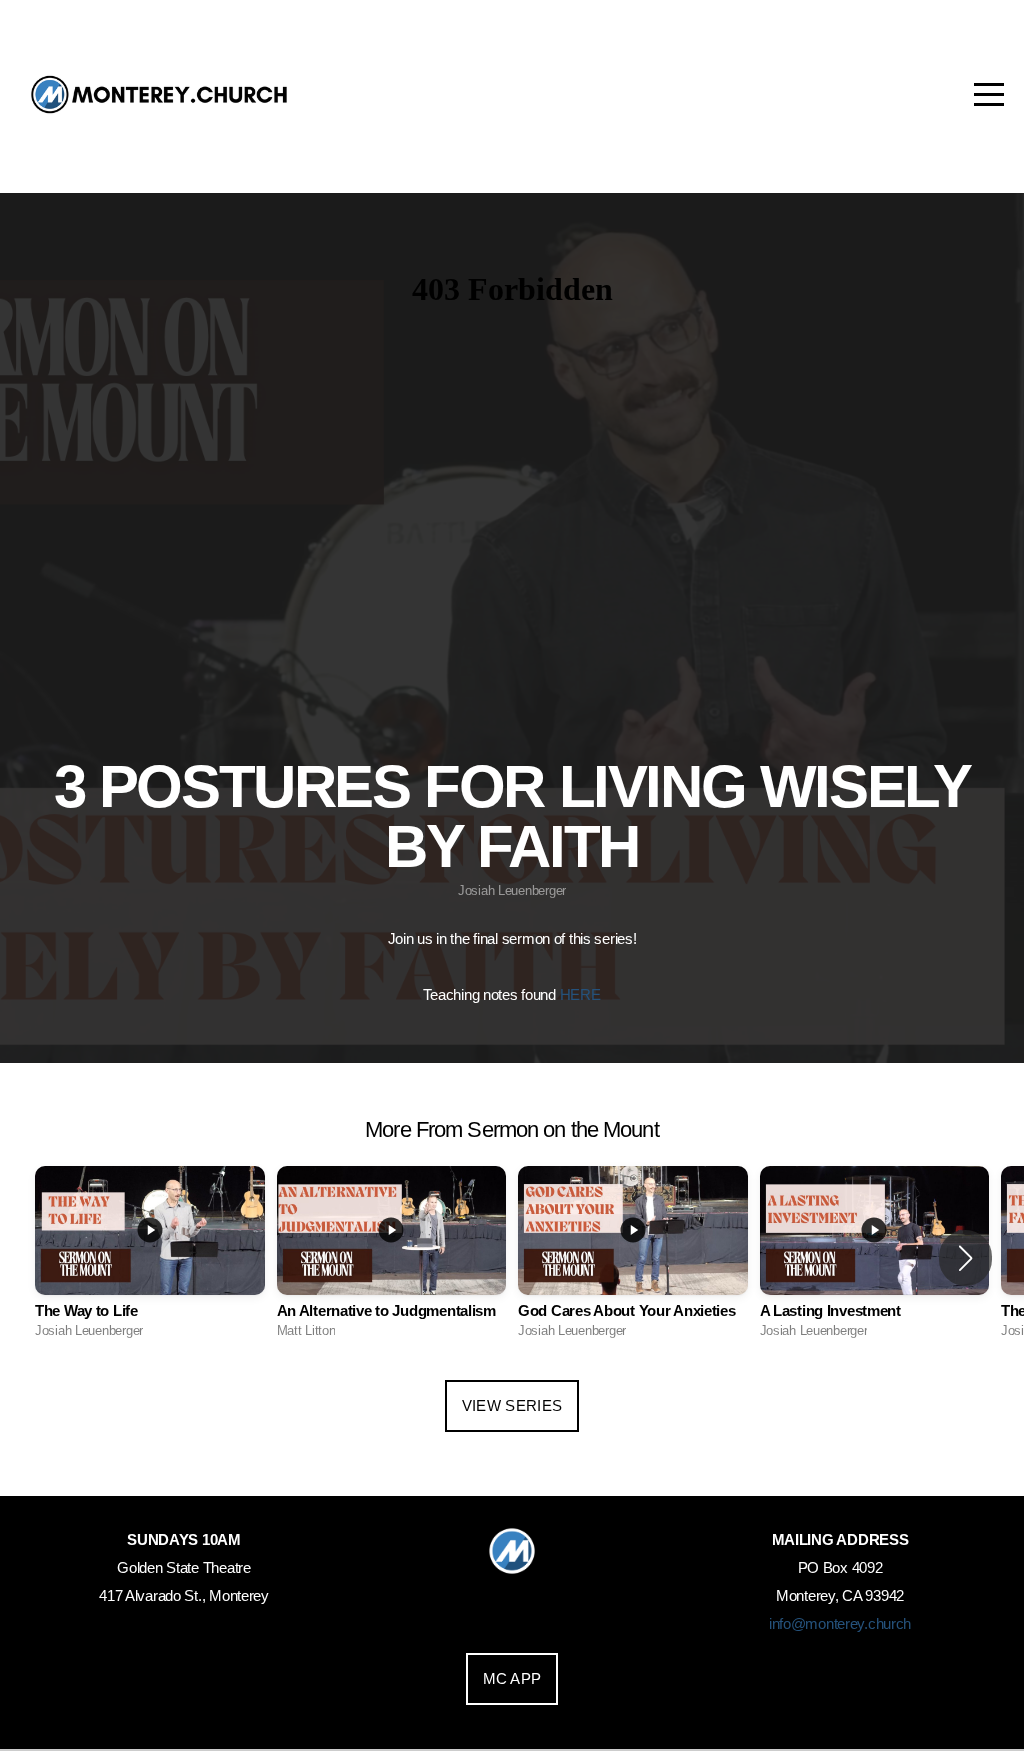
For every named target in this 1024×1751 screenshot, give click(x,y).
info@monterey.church (840, 1623)
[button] (965, 1258)
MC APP (512, 1678)
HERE (580, 994)
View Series (512, 1405)
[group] (150, 1258)
